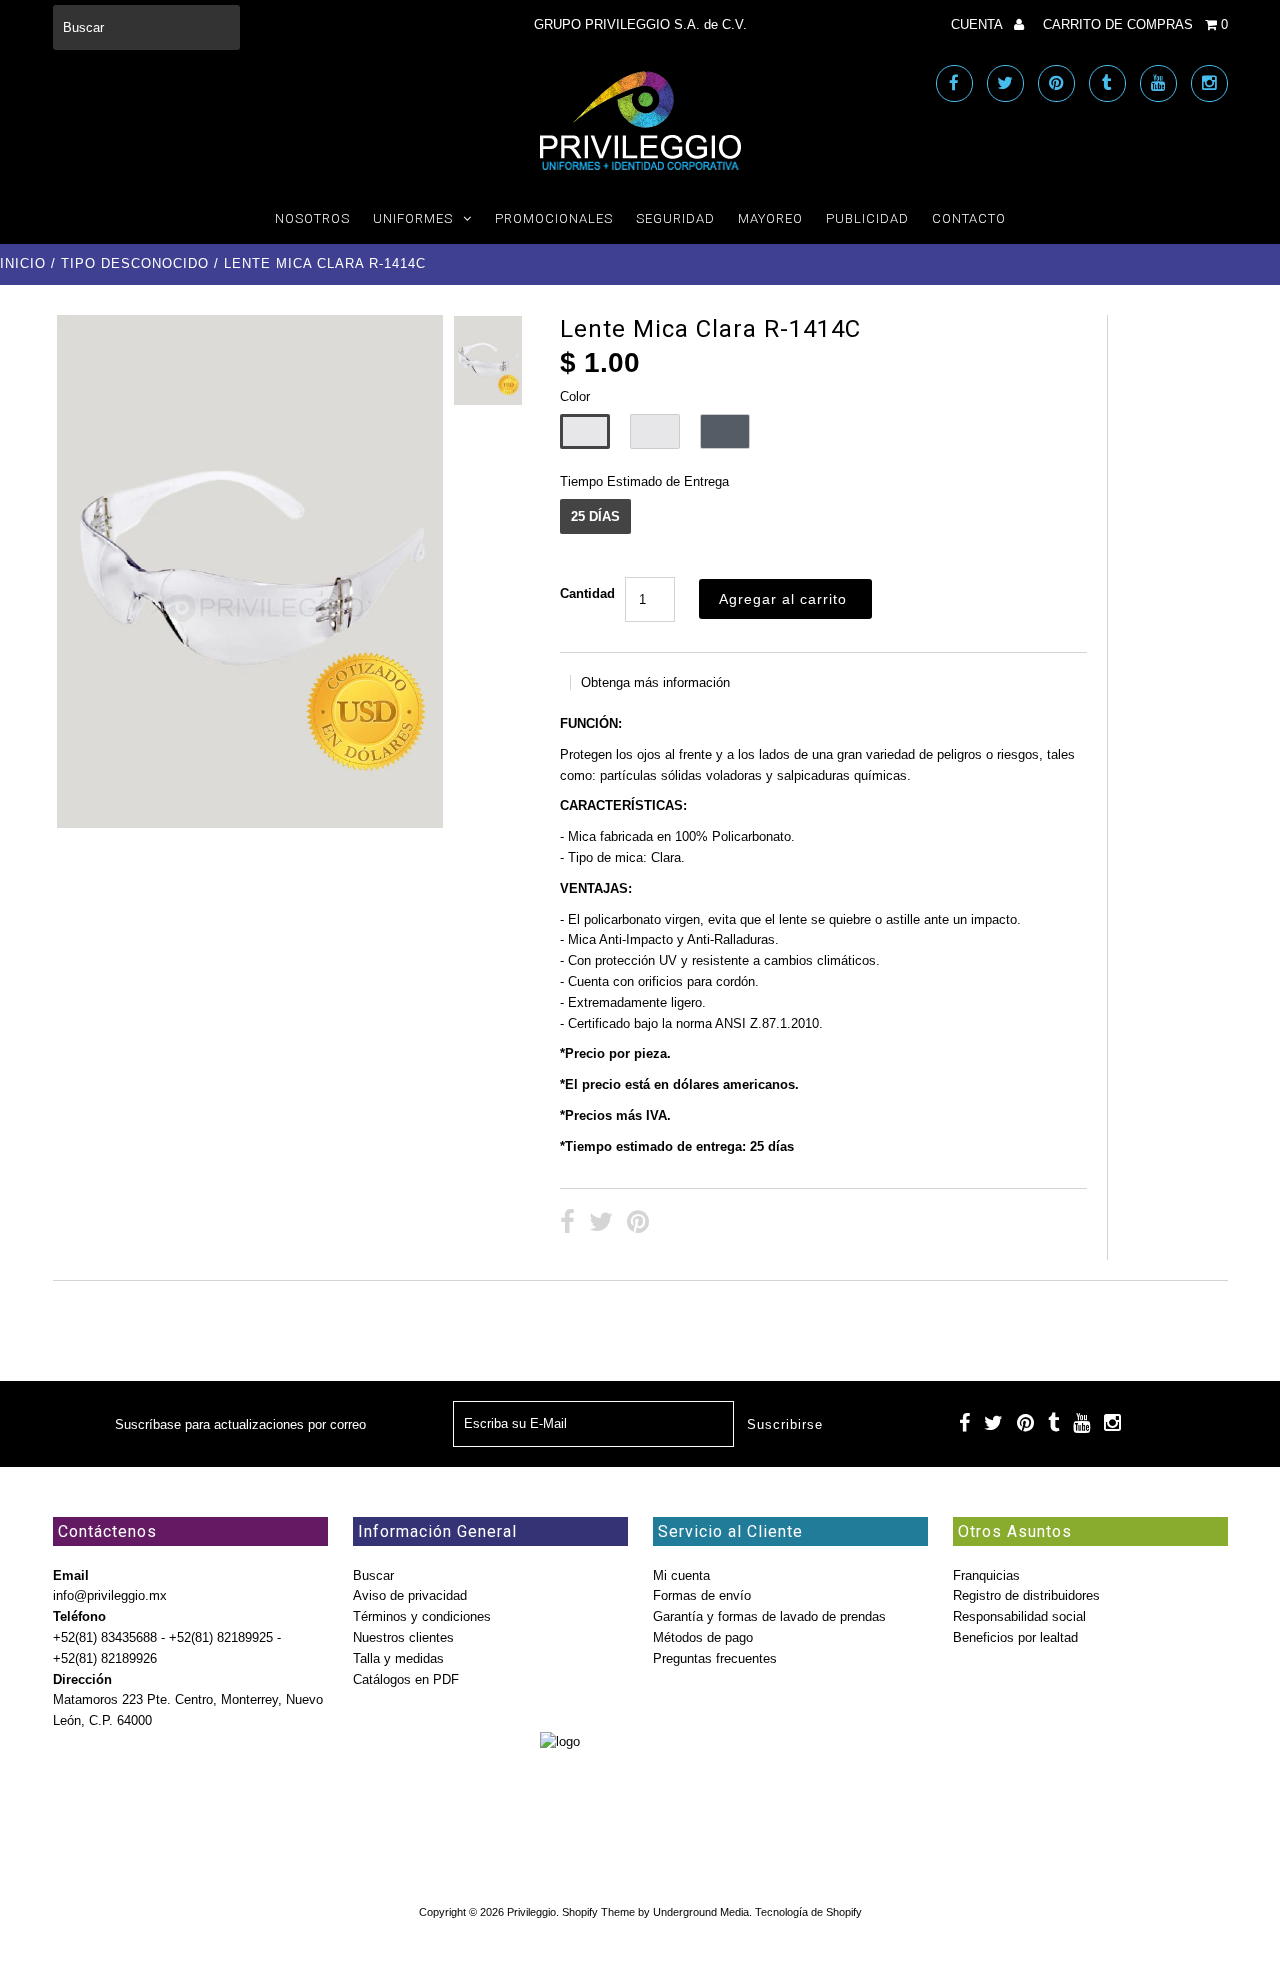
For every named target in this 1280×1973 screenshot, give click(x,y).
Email (71, 1575)
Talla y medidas (398, 1658)
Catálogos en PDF (406, 1679)
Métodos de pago (703, 1637)
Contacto (969, 218)
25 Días (595, 516)
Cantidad (587, 593)
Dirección (82, 1679)
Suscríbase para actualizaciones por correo (240, 1424)
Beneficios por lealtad (1015, 1637)
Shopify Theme (598, 1912)
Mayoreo (770, 218)
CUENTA (978, 24)
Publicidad (867, 218)
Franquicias (986, 1575)
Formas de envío (702, 1595)
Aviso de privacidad (410, 1595)
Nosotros (312, 218)
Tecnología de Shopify (808, 1912)
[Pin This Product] (638, 1224)
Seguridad (675, 218)
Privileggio (531, 1912)
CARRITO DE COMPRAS (1135, 24)
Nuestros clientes (403, 1637)
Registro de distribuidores (1026, 1595)
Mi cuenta (681, 1575)
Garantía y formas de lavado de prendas (769, 1616)
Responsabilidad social (1019, 1616)
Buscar (373, 1575)
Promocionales (554, 218)
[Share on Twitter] (601, 1224)
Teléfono (79, 1616)
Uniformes (413, 218)
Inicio (23, 263)
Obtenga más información (655, 682)
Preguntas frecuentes (715, 1658)
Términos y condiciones (422, 1616)
